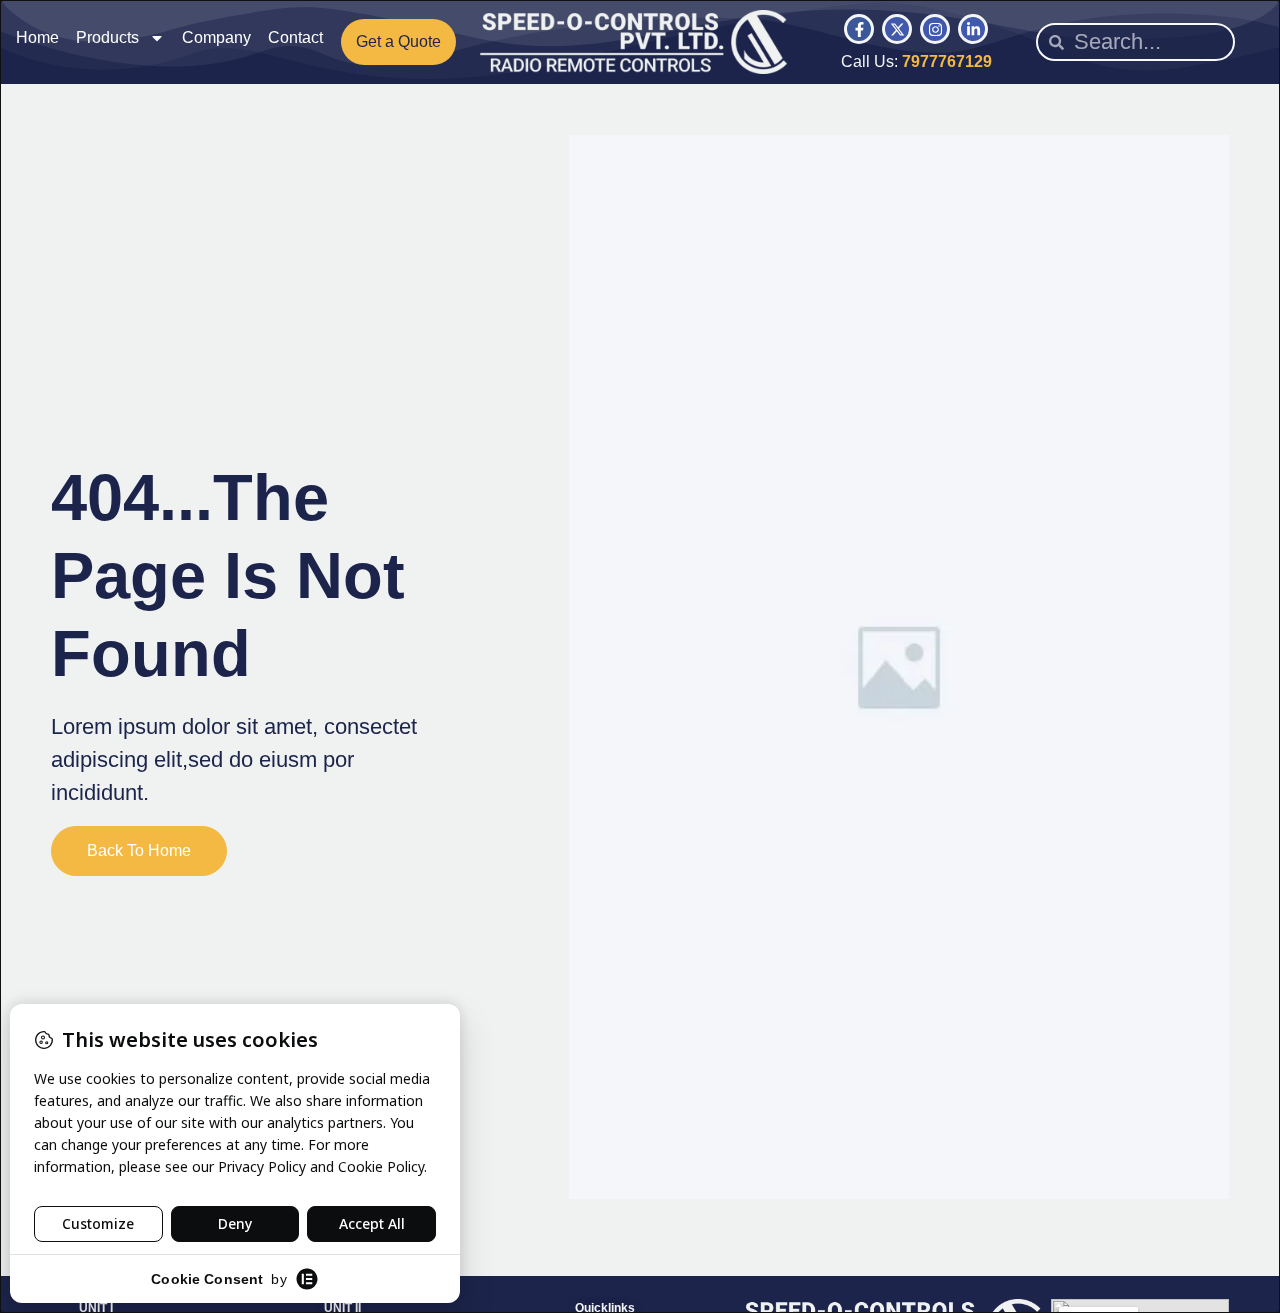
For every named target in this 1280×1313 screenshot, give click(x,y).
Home (37, 37)
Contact (295, 37)
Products (107, 37)
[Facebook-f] (859, 29)
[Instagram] (935, 29)
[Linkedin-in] (973, 29)
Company (216, 37)
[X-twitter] (897, 29)
